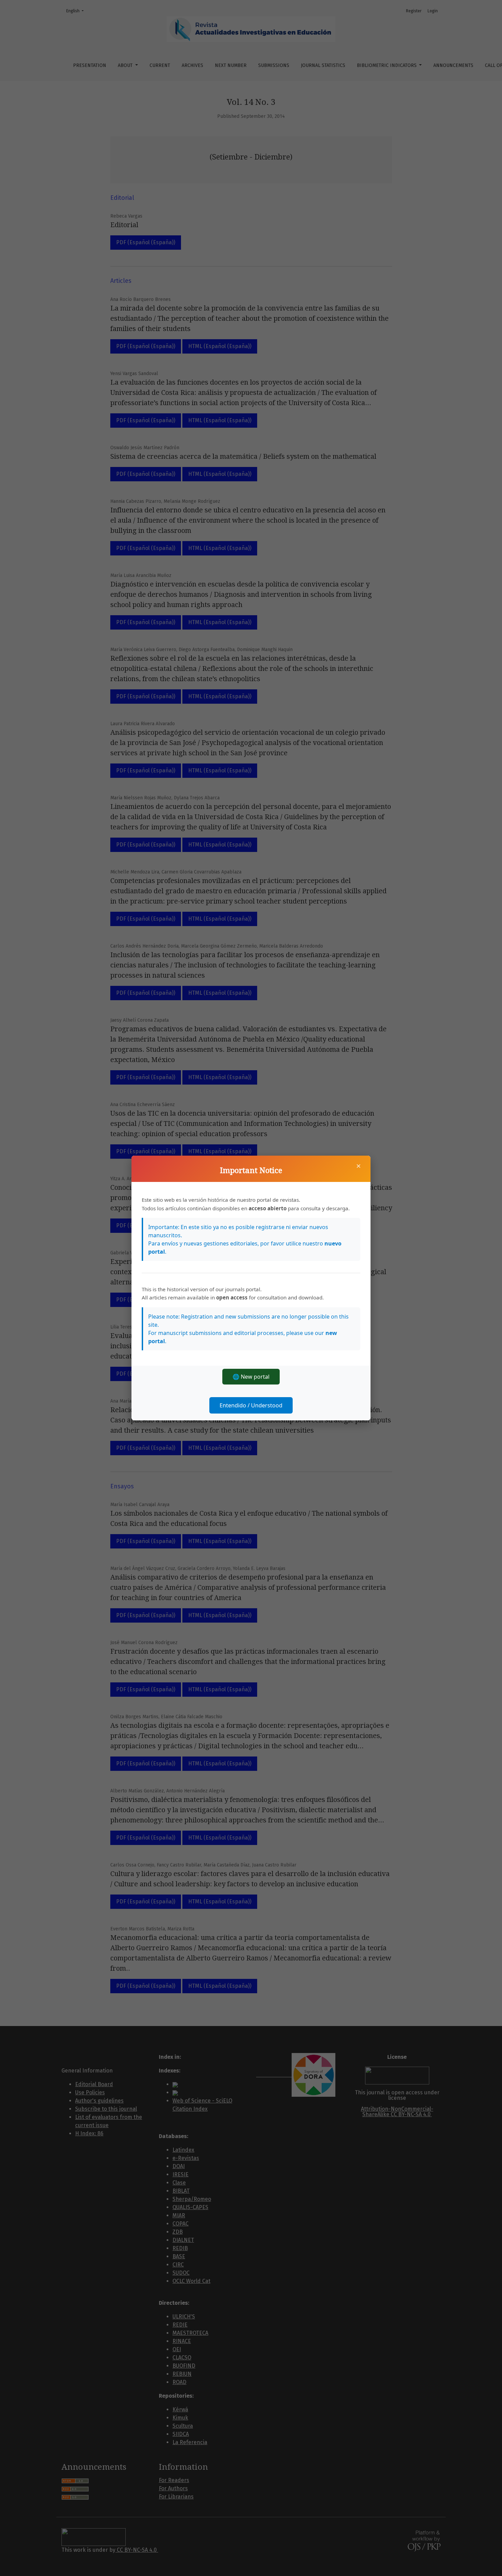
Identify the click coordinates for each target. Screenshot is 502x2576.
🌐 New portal (251, 1377)
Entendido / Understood (251, 1405)
